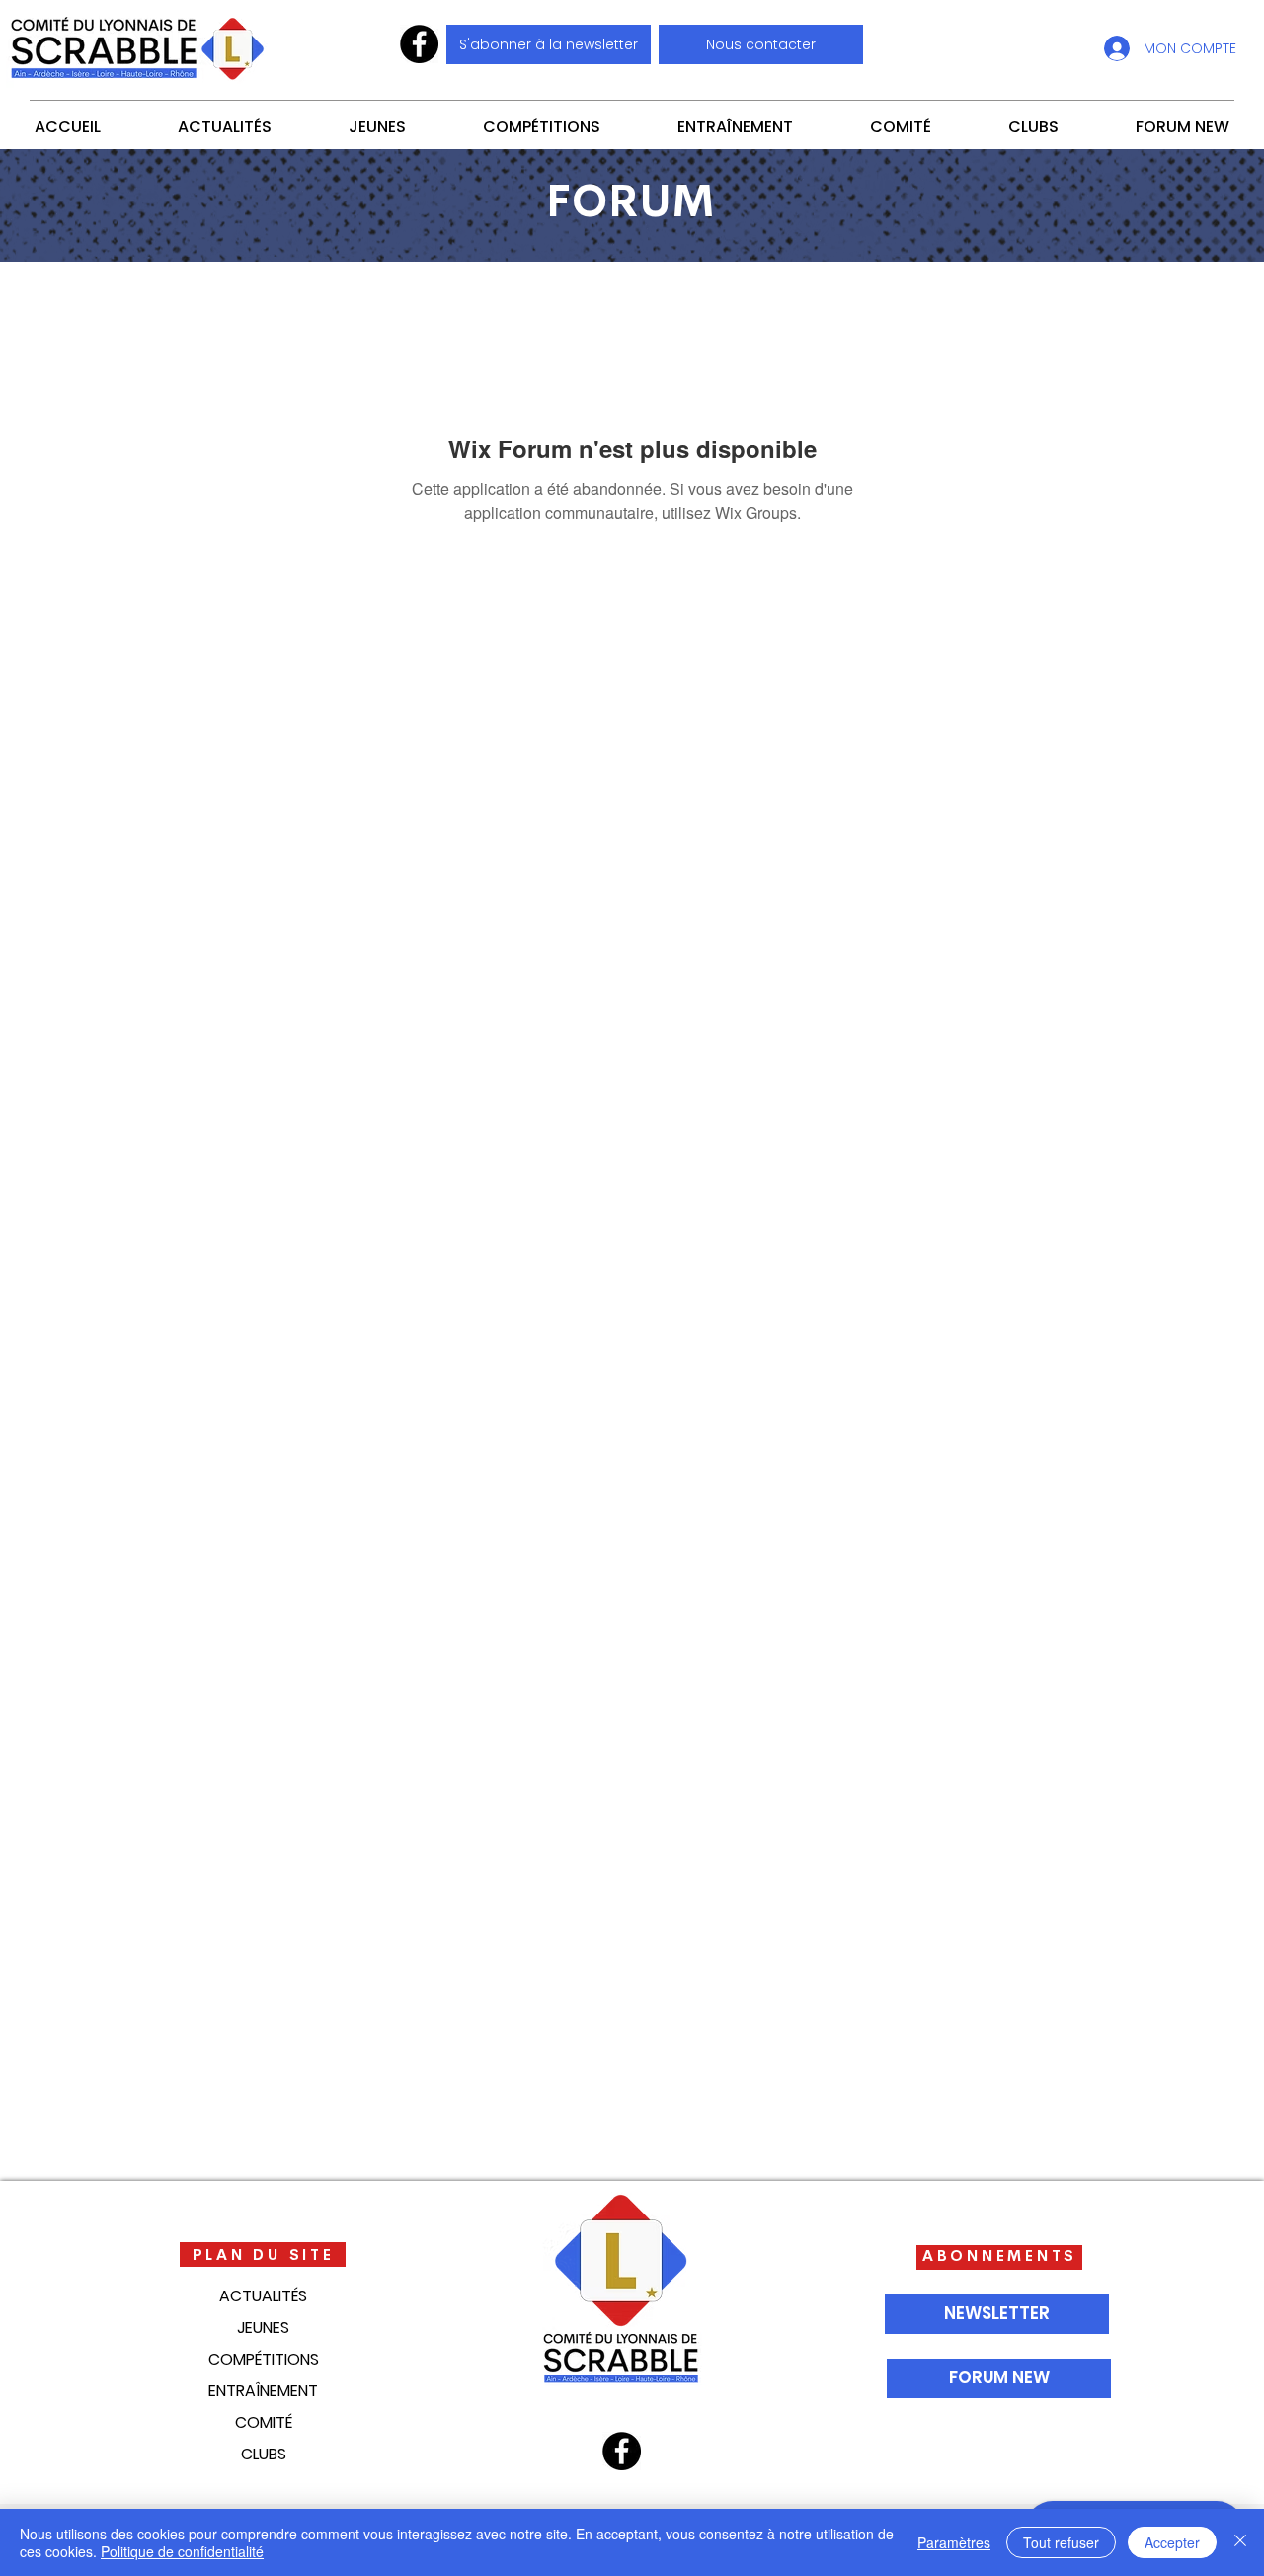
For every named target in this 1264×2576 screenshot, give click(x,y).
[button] (761, 44)
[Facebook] (419, 44)
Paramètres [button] (954, 2542)
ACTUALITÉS (263, 2296)
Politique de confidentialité (182, 2551)
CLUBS (264, 2454)
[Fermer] (1240, 2542)
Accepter (1172, 2542)
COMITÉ (264, 2422)
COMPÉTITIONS (264, 2359)
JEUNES (263, 2328)
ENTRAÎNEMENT (263, 2391)
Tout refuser (1061, 2542)
